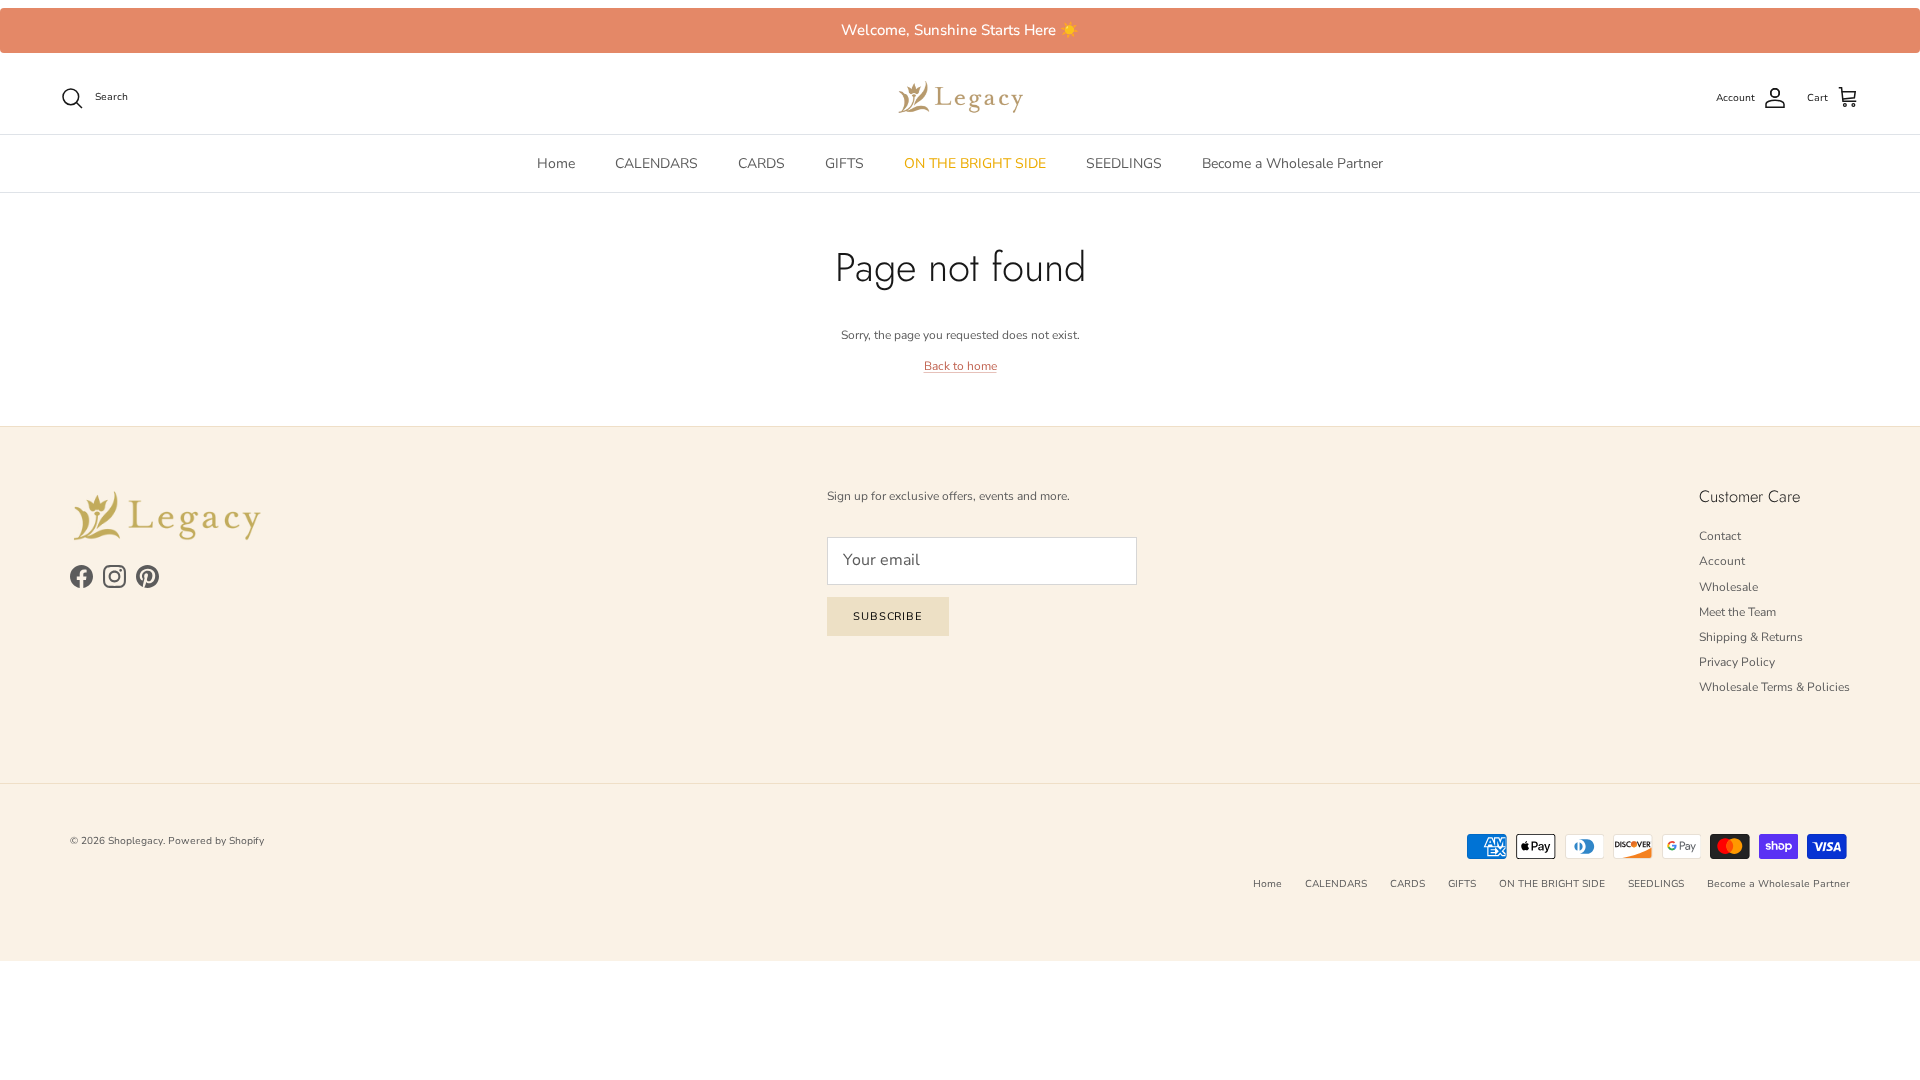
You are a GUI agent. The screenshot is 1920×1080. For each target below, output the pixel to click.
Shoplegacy (135, 841)
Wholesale (1728, 587)
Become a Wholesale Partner (1292, 163)
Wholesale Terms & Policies (1774, 687)
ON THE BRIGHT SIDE (975, 163)
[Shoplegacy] (960, 97)
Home (556, 163)
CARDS (761, 163)
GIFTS (844, 163)
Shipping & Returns (1751, 637)
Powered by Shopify (216, 841)
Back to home (960, 366)
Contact (1720, 536)
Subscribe (888, 616)
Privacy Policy (1737, 662)
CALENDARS (656, 163)
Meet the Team (1737, 612)
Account (1722, 561)
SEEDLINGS (1124, 163)
